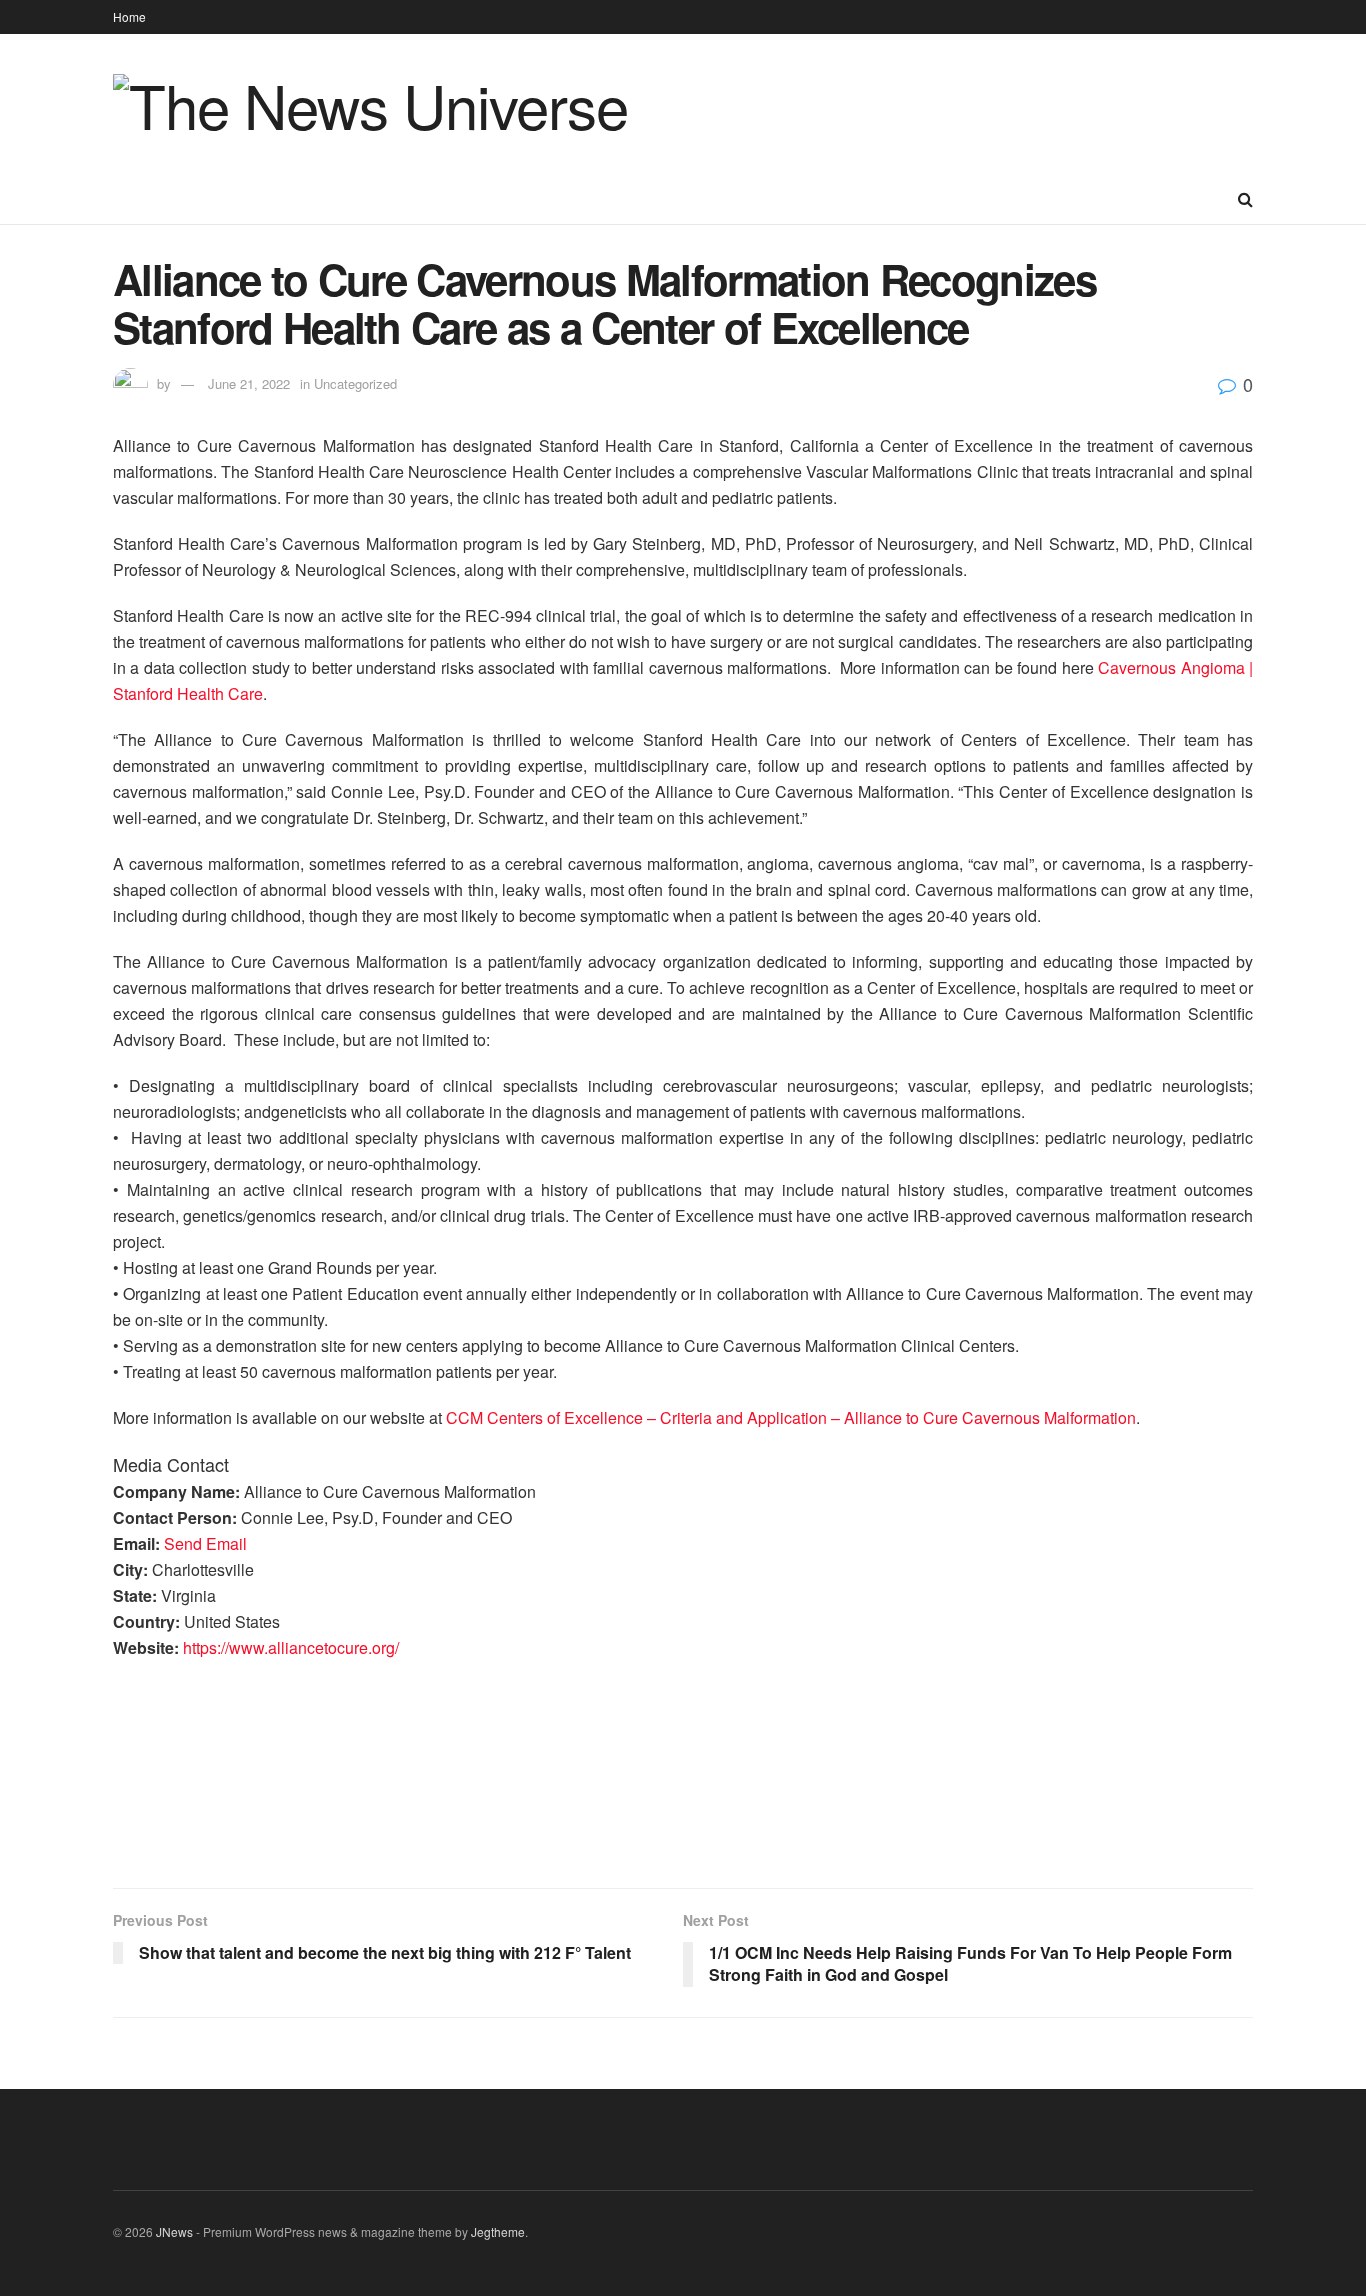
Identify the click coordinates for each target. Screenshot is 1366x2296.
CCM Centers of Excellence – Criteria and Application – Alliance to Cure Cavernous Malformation (791, 1417)
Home (129, 16)
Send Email (205, 1543)
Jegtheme (498, 2231)
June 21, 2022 (249, 383)
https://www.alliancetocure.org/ (291, 1647)
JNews (174, 2231)
